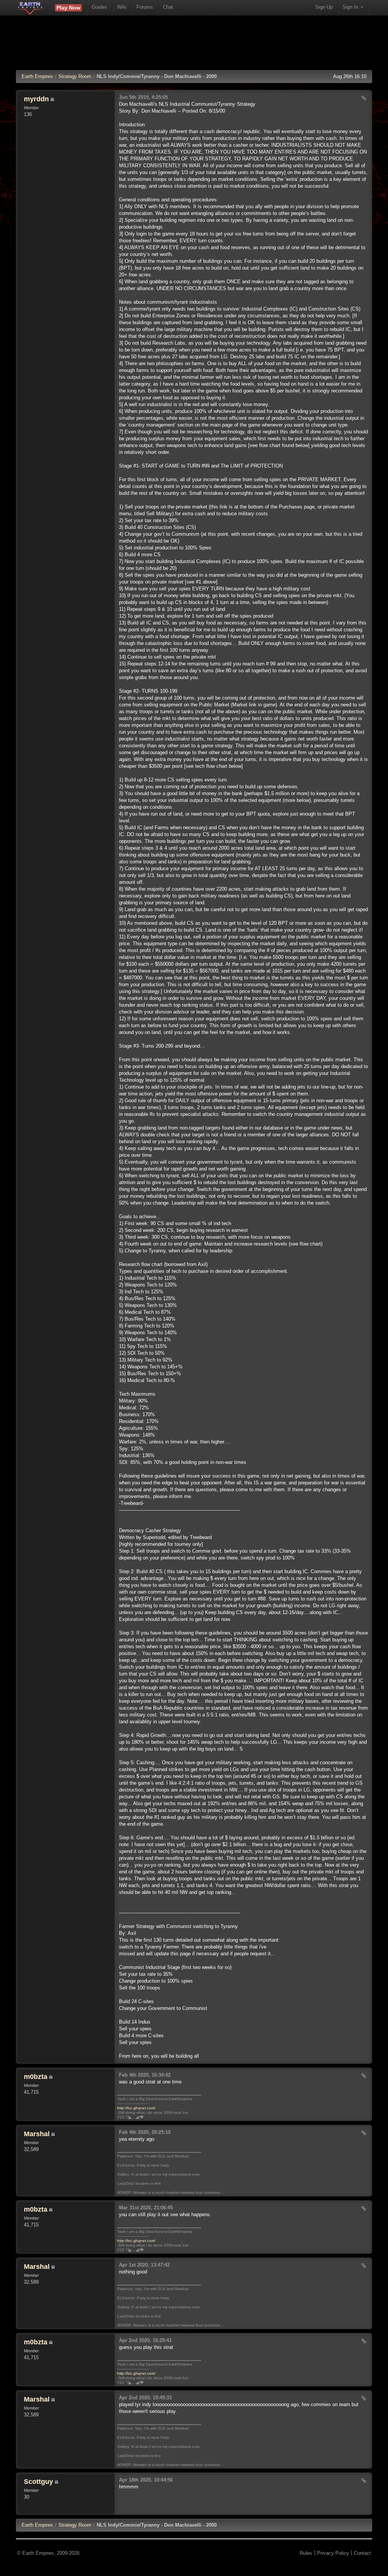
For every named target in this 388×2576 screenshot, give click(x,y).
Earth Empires (37, 76)
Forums (145, 7)
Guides (99, 7)
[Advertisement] (194, 47)
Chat (168, 7)
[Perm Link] (364, 98)
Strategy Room (75, 76)
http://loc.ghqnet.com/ (136, 2108)
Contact (362, 2553)
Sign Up (324, 7)
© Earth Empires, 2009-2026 (48, 2553)
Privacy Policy (333, 2553)
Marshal (37, 2134)
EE (37, 2525)
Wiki (122, 7)
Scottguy (38, 2482)
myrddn (36, 99)
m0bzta (36, 2077)
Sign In (351, 7)
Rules (306, 2553)
